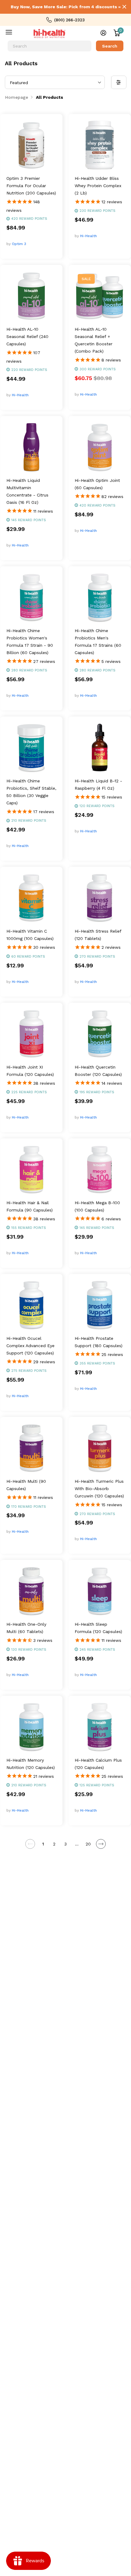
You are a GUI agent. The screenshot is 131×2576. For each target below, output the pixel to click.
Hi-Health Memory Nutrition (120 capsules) (31, 1764)
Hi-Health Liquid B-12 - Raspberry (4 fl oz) (98, 785)
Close (124, 7)
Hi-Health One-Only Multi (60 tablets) (26, 1628)
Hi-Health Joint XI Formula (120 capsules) (30, 1071)
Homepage (17, 97)
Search (110, 46)
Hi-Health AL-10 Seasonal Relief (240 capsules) (27, 336)
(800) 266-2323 (69, 20)
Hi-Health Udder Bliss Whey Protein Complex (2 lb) (98, 186)
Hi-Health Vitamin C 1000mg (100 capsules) (30, 935)
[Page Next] (101, 1844)
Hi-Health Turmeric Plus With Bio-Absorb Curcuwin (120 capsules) (99, 1489)
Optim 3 (19, 244)
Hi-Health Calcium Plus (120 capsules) (98, 1764)
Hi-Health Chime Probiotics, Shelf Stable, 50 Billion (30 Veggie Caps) (31, 792)
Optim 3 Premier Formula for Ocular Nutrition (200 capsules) (31, 186)
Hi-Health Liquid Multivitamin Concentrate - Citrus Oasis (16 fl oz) (27, 491)
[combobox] (50, 46)
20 (88, 1844)
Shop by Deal (13, 34)
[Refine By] (119, 82)
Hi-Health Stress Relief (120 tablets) (98, 935)
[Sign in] (103, 33)
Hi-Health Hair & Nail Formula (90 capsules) (30, 1206)
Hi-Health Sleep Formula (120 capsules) (98, 1628)
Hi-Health (89, 236)
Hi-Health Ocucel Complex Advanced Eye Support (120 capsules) (30, 1346)
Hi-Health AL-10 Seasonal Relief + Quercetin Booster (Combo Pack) (94, 340)
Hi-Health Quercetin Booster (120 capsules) (98, 1071)
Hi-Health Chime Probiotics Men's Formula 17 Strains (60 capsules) (98, 642)
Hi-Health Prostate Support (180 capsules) (99, 1342)
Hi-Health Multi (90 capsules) (26, 1485)
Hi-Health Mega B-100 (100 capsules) (97, 1206)
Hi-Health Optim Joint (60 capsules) (97, 484)
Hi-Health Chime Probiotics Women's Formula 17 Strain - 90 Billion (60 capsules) (30, 642)
